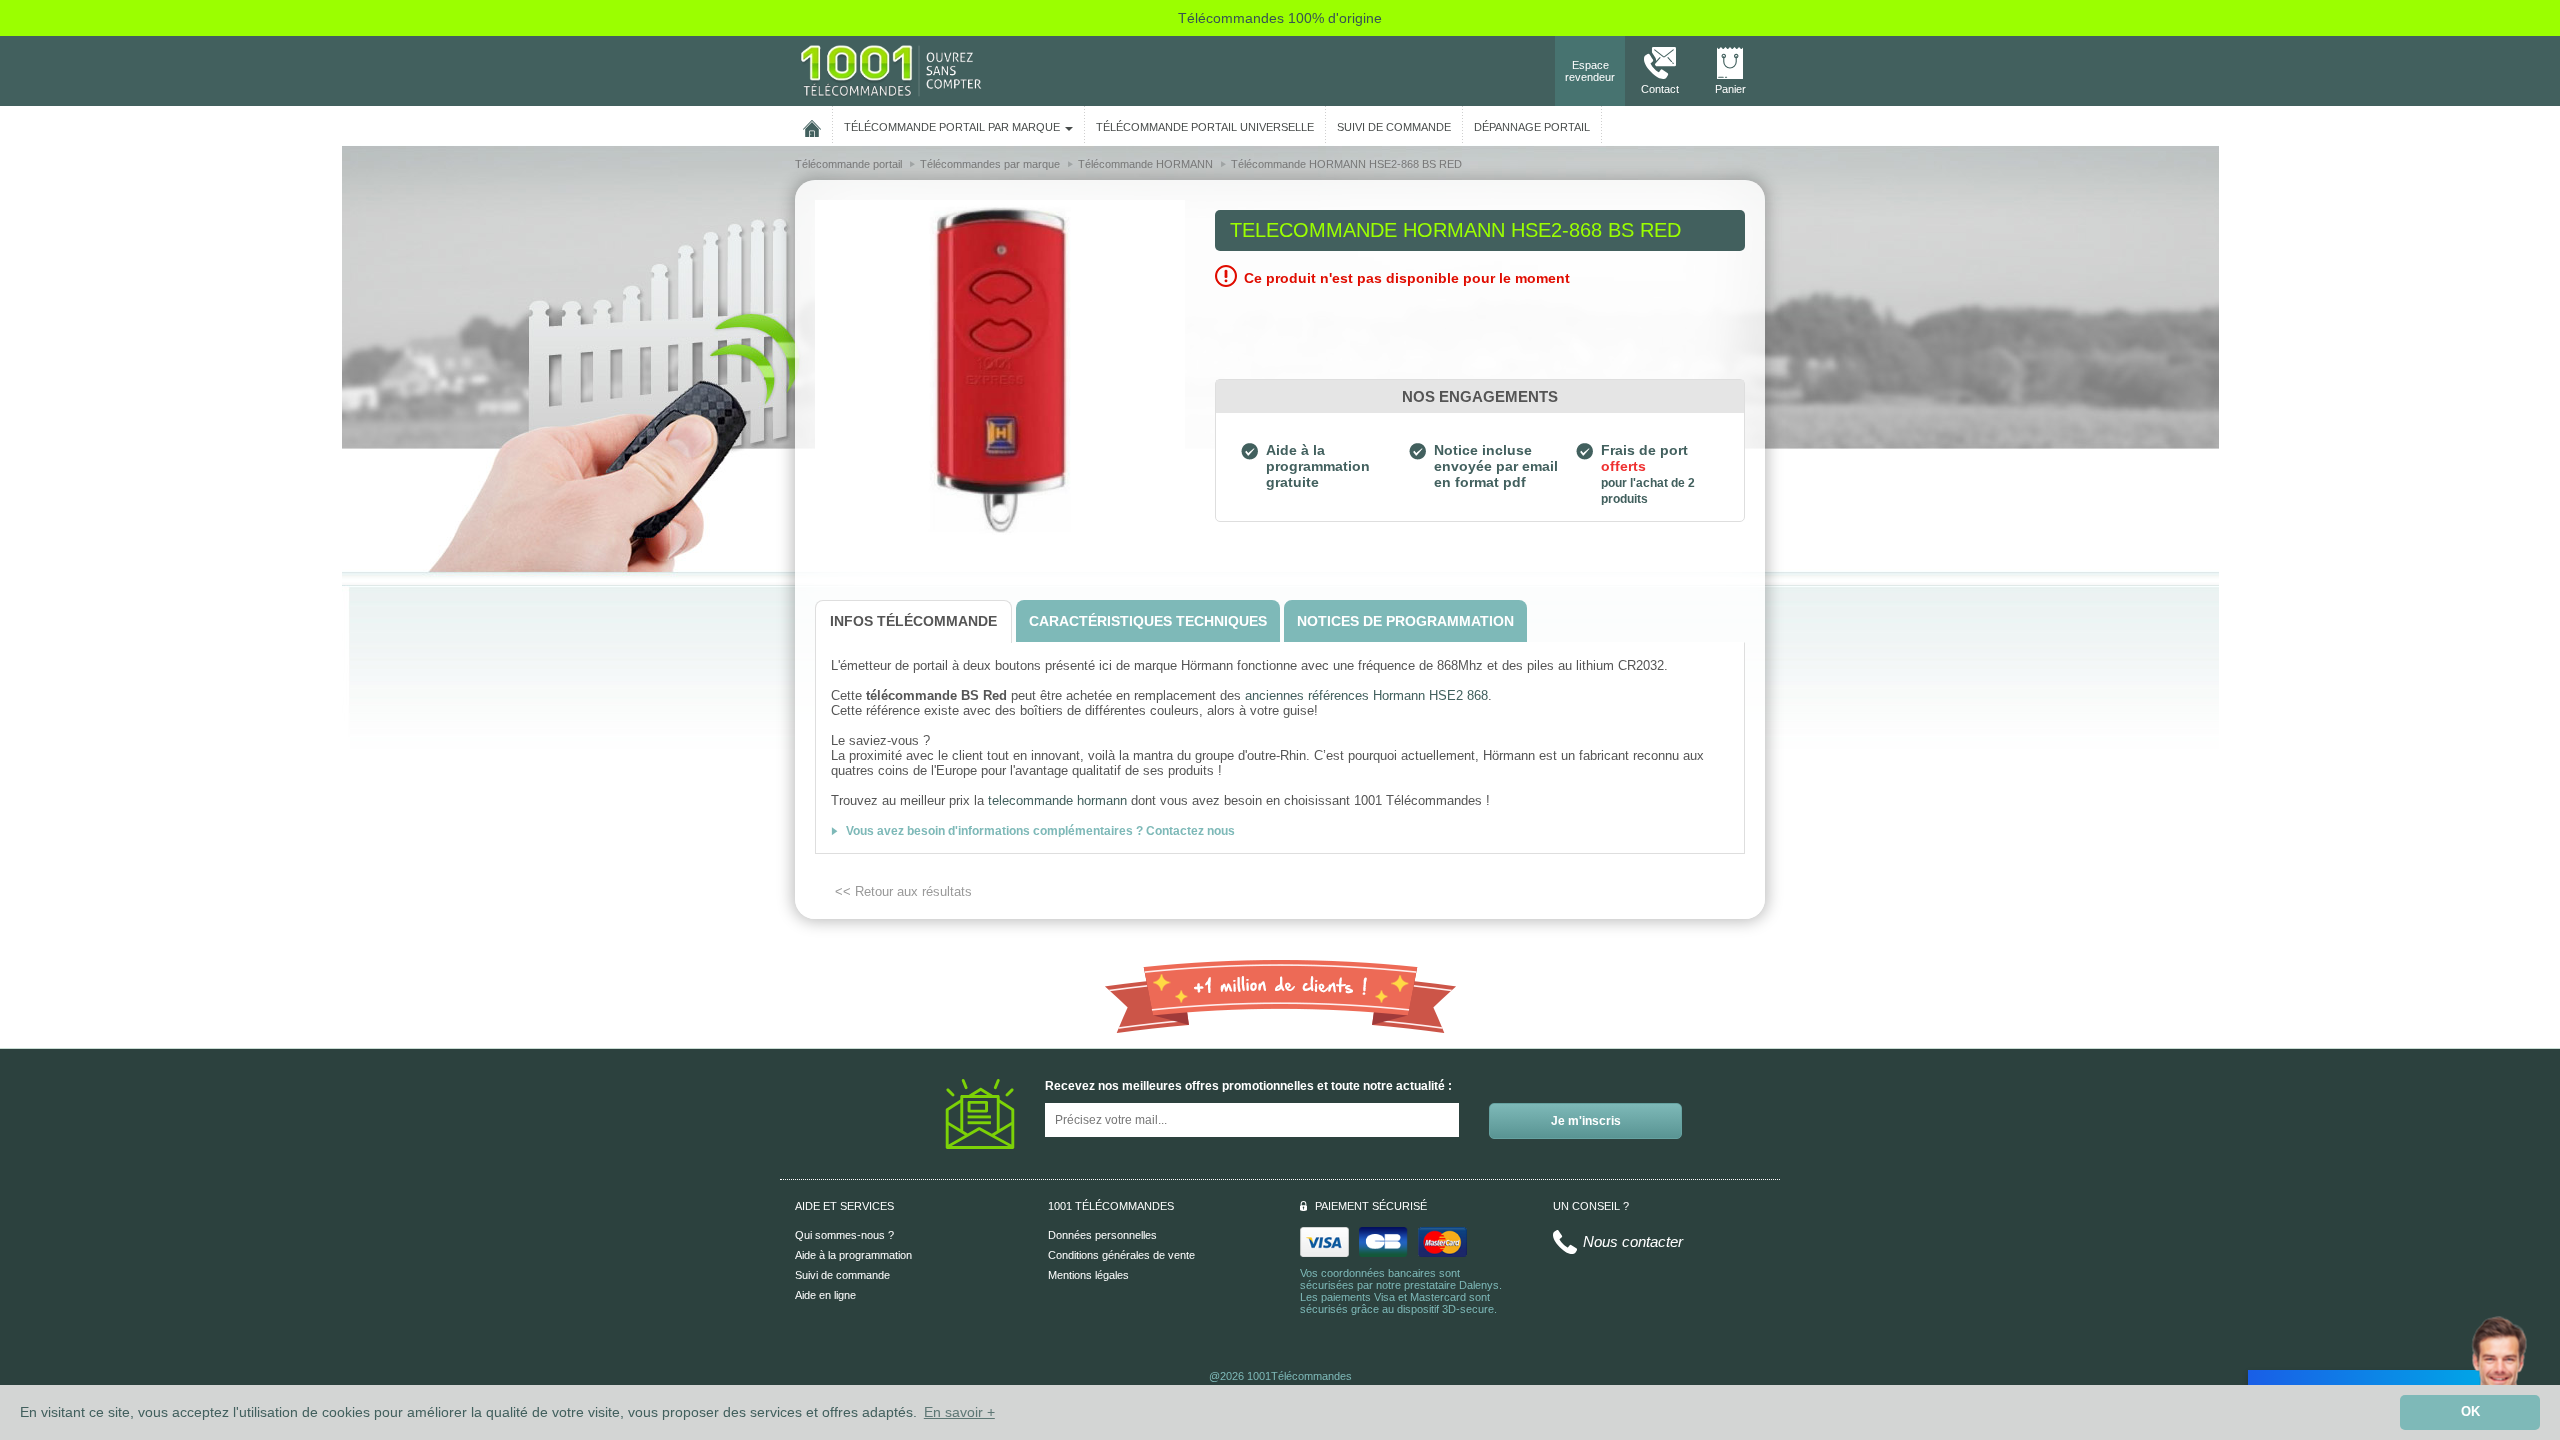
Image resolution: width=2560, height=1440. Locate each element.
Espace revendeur (1590, 71)
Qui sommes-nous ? (844, 1235)
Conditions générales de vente (1121, 1255)
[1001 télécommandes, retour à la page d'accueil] (812, 125)
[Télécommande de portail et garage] (891, 70)
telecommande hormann (1057, 800)
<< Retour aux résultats (903, 891)
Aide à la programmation (853, 1255)
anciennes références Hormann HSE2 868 (1366, 695)
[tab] (913, 621)
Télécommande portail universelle (1205, 127)
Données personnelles (1102, 1235)
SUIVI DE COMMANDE (1394, 127)
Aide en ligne (825, 1295)
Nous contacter (1633, 1241)
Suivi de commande (842, 1275)
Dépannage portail (1532, 127)
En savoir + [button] (959, 1412)
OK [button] (2470, 1412)
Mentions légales (1088, 1275)
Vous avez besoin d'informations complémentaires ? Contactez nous (1040, 831)
